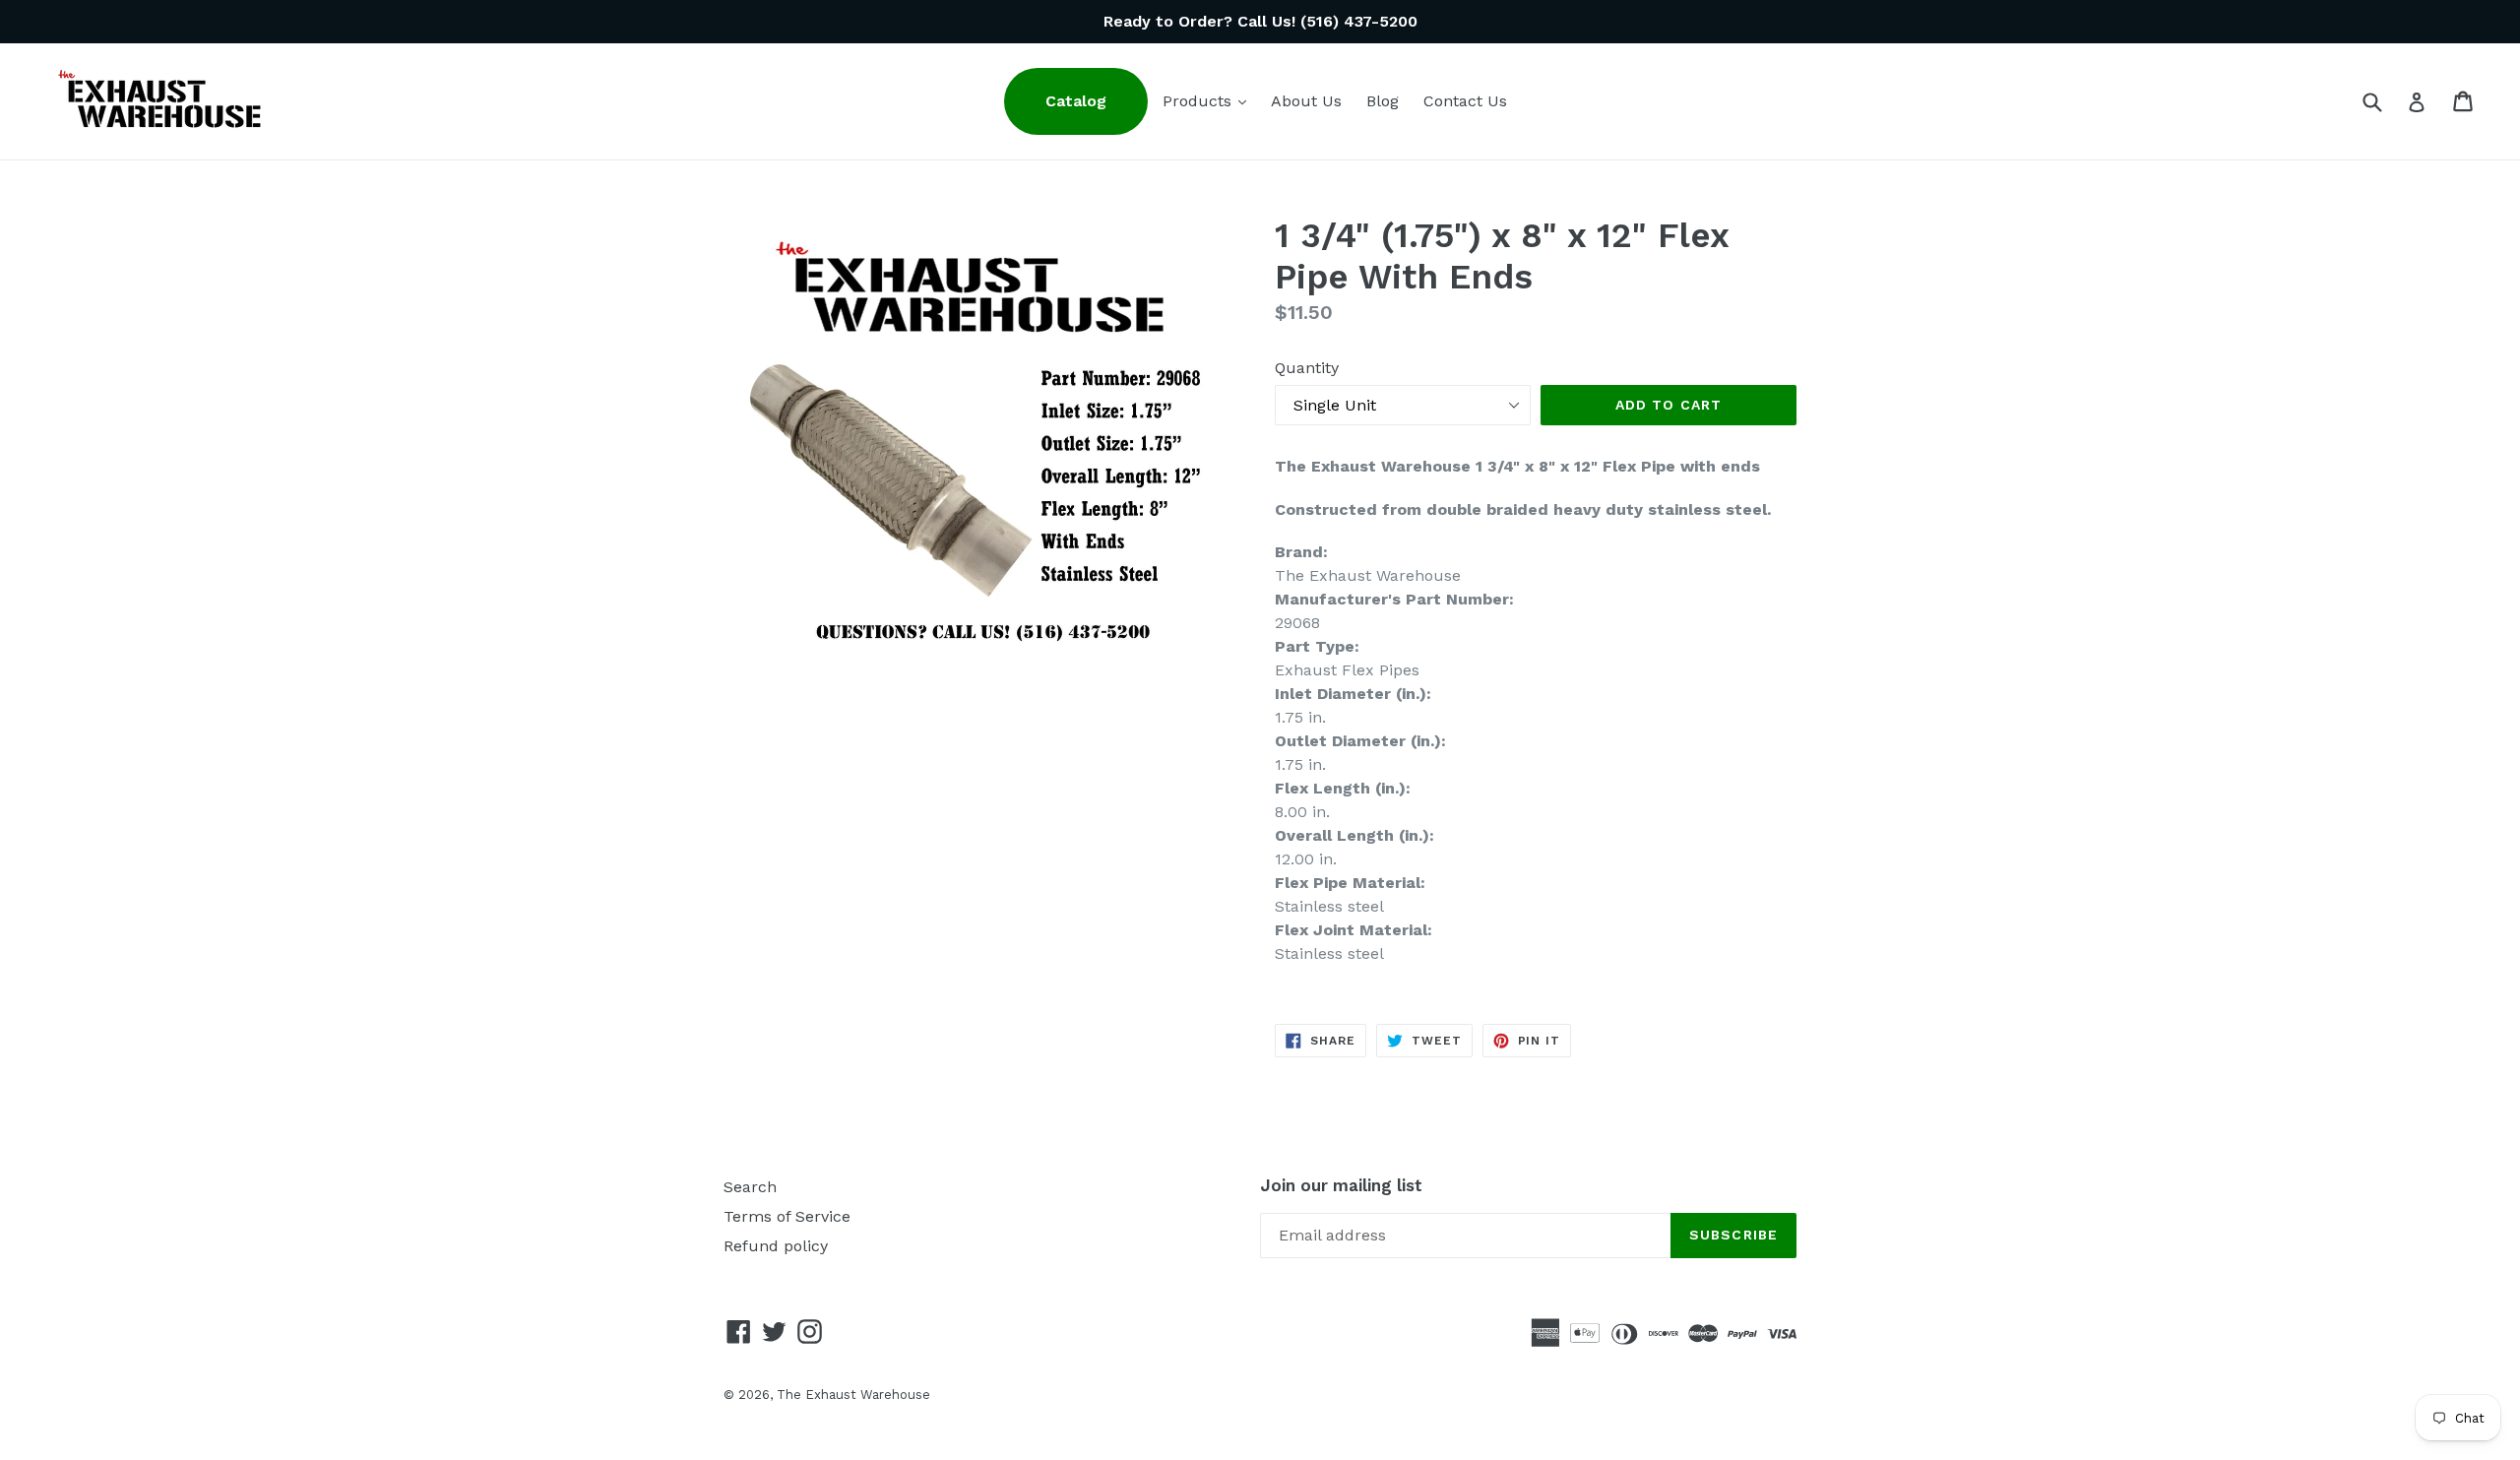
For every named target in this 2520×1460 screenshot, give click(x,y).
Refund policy (776, 1246)
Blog (1383, 101)
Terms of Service (787, 1216)
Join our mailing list (1341, 1185)
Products (1209, 100)
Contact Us (1465, 101)
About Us (1306, 101)
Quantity (1307, 368)
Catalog (1076, 101)
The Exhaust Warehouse (853, 1395)
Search (750, 1187)
